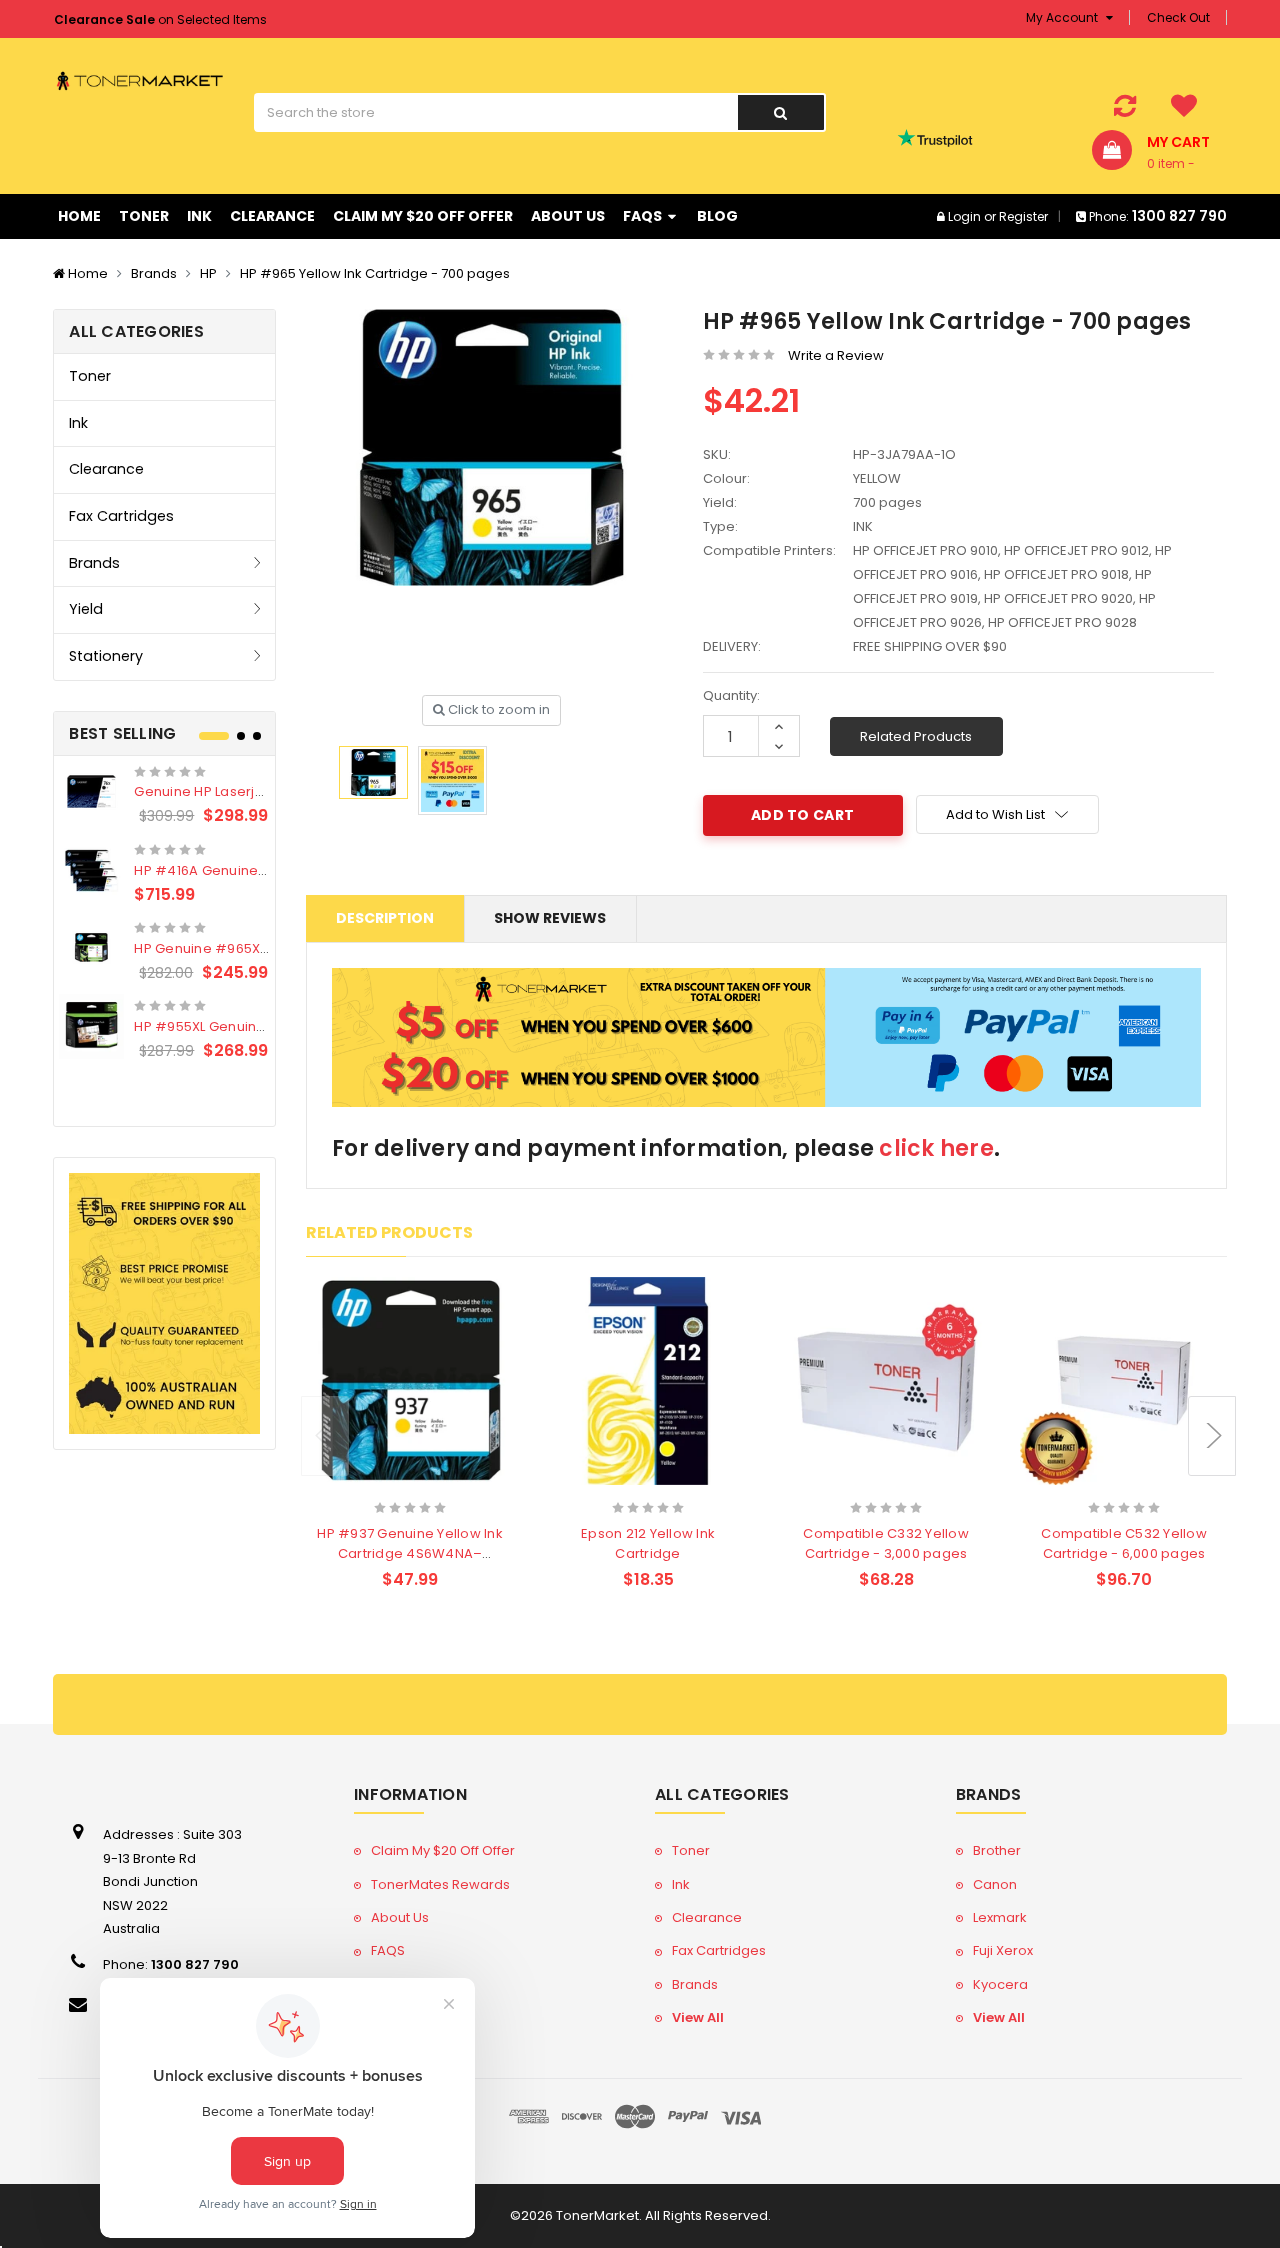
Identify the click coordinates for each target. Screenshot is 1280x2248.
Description (385, 918)
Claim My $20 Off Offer (423, 216)
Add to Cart (371, 1480)
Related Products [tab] (389, 1232)
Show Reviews (550, 918)
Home (79, 216)
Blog (717, 216)
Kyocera (1000, 1984)
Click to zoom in (497, 709)
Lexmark (1000, 1917)
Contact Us (406, 2017)
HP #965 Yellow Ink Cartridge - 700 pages (375, 273)
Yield (86, 609)
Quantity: (731, 695)
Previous (325, 1436)
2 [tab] (241, 736)
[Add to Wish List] (445, 1482)
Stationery (106, 656)
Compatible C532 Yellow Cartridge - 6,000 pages (1124, 1543)
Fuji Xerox (1003, 1950)
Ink (199, 216)
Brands (154, 273)
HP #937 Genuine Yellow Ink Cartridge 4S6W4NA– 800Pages (410, 1553)
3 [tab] (257, 736)
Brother (997, 1850)
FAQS (644, 216)
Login (964, 216)
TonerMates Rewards (440, 1884)
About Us (568, 216)
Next (1212, 1436)
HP (208, 273)
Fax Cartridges (121, 516)
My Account (1063, 17)
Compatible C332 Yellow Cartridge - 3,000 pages (886, 1543)
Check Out (1178, 17)
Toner (144, 216)
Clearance (272, 216)
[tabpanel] (164, 912)
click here (936, 1148)
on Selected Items (160, 19)
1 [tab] (214, 736)
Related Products (916, 736)
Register (1023, 216)
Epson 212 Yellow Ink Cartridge (648, 1543)
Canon (995, 1884)
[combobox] (495, 112)
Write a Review (836, 355)
